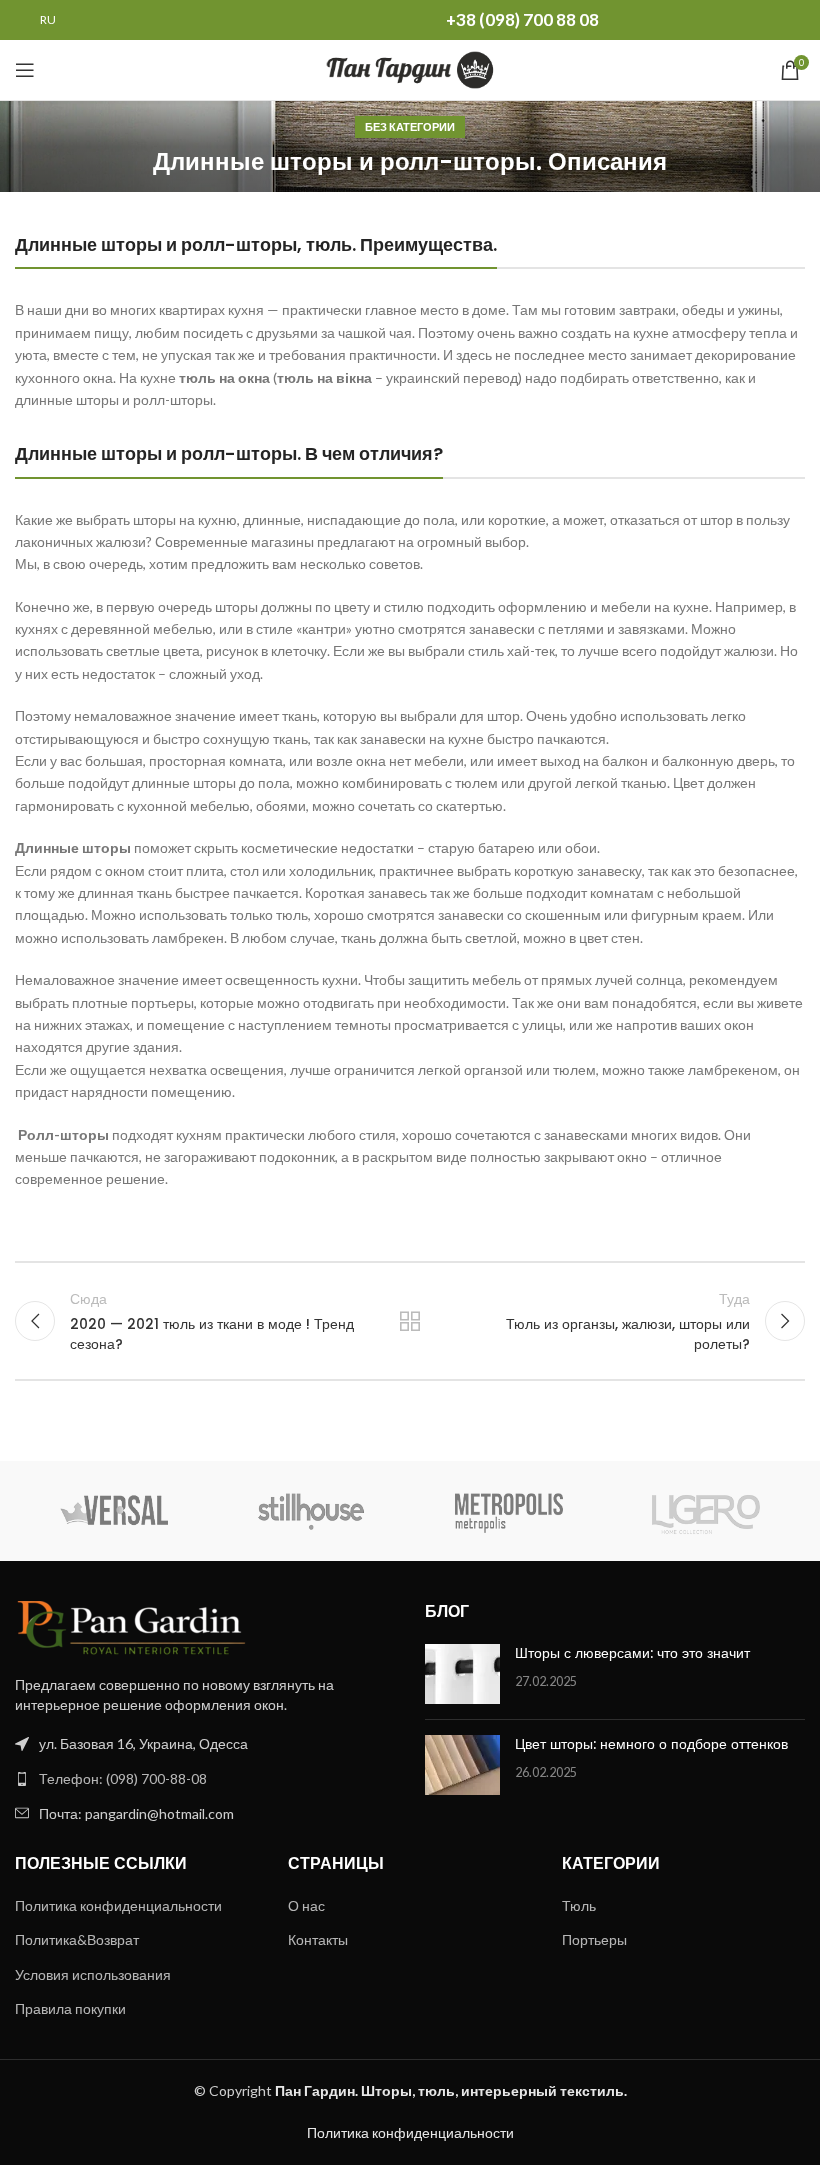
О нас (306, 1905)
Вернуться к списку (410, 1321)
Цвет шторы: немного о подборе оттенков (651, 1744)
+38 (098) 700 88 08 (522, 19)
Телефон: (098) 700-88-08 (123, 1778)
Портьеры (594, 1939)
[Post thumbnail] (462, 1674)
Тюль (579, 1905)
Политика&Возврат (77, 1939)
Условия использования (93, 1974)
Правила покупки (70, 2008)
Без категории (410, 126)
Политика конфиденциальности (118, 1905)
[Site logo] (410, 68)
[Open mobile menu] (25, 70)
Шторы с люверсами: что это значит (632, 1653)
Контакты (318, 1939)
